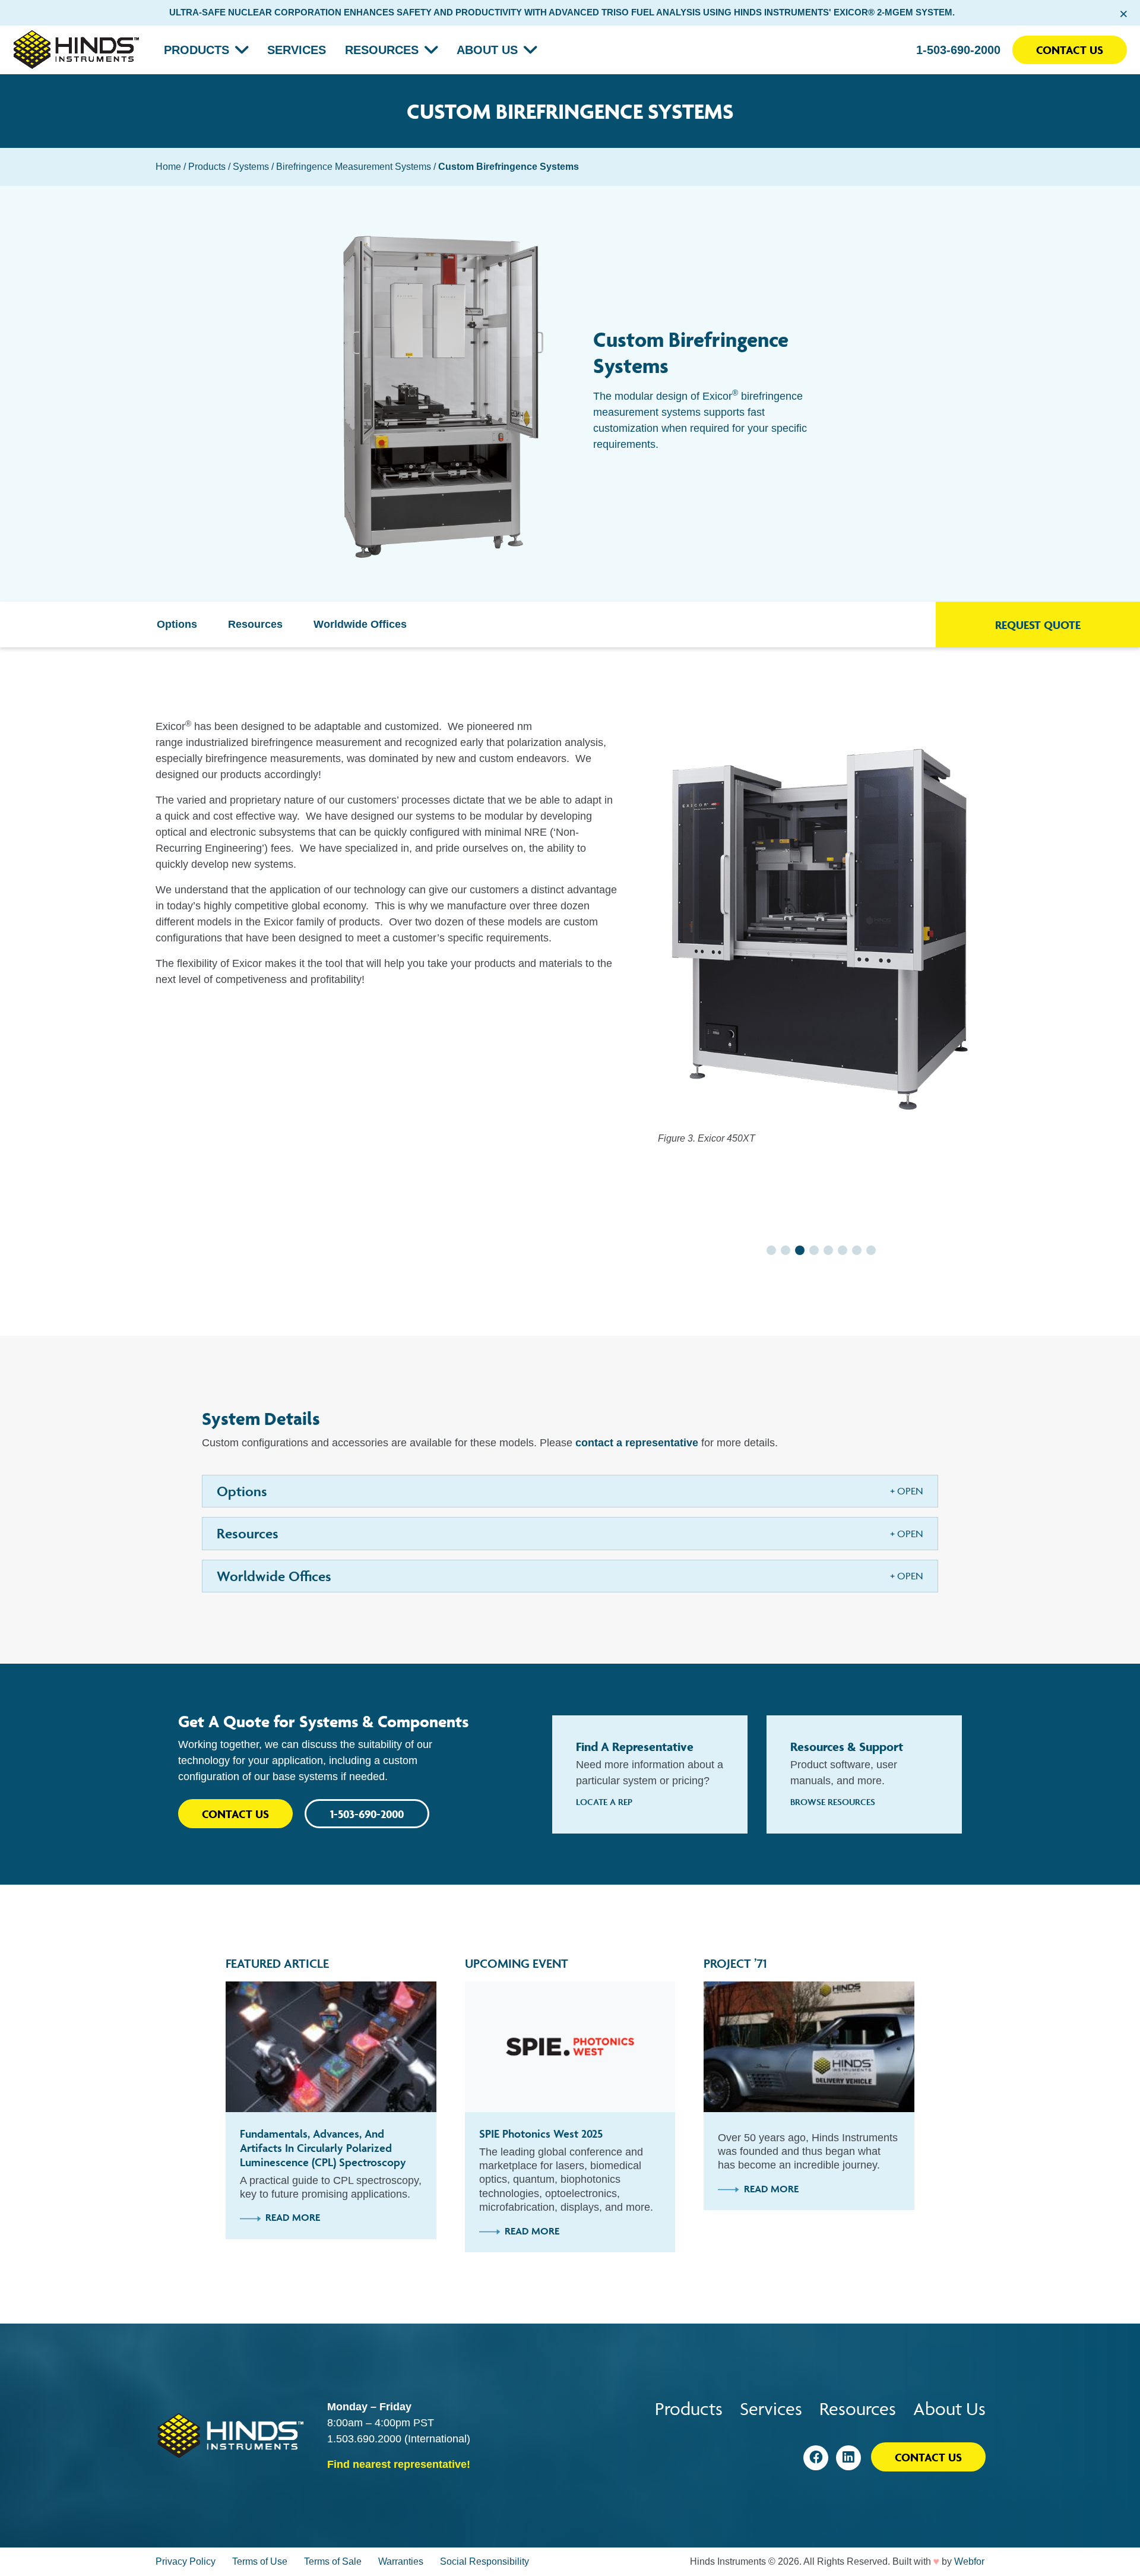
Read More (293, 2217)
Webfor (969, 2561)
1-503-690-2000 (958, 50)
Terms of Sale (333, 2561)
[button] (771, 1250)
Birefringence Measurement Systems (354, 167)
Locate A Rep (604, 1802)
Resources (382, 50)
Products (197, 50)
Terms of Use (260, 2561)
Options (177, 624)
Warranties (401, 2561)
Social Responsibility (484, 2561)
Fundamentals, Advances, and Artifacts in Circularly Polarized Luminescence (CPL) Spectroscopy (323, 2148)
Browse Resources (833, 1802)
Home (168, 167)
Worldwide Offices (360, 624)
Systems (251, 167)
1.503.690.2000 (364, 2439)
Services (297, 50)
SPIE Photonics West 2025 (541, 2134)
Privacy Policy (186, 2561)
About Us (487, 50)
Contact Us (1070, 50)
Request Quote (1038, 625)
